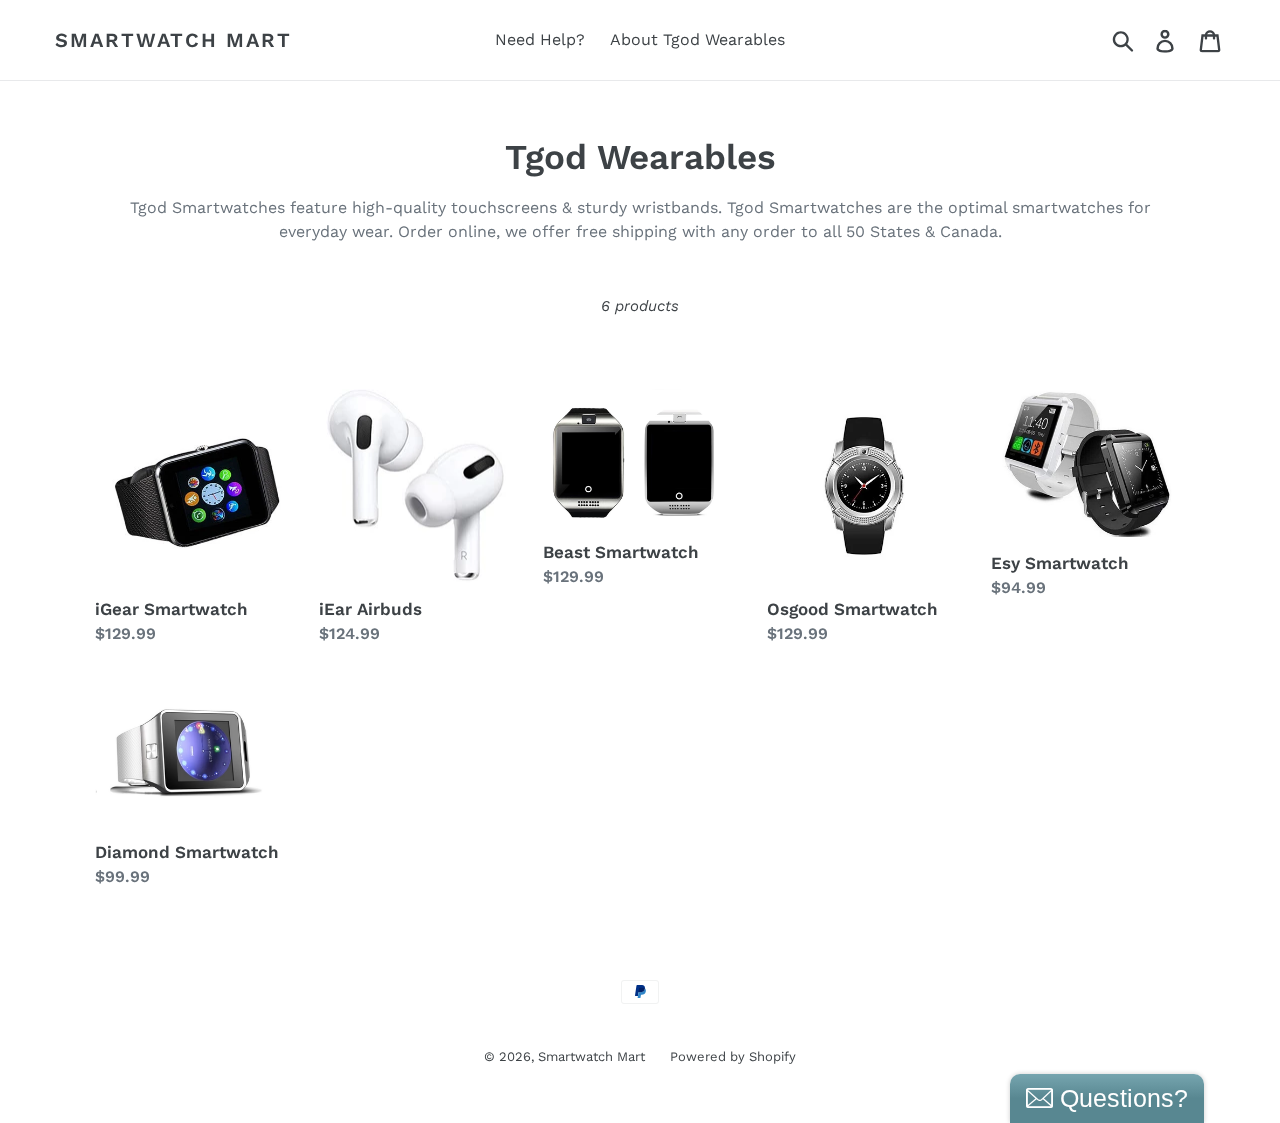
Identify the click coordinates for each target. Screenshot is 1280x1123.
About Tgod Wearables (697, 39)
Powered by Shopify (733, 1056)
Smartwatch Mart (173, 40)
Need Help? (540, 39)
